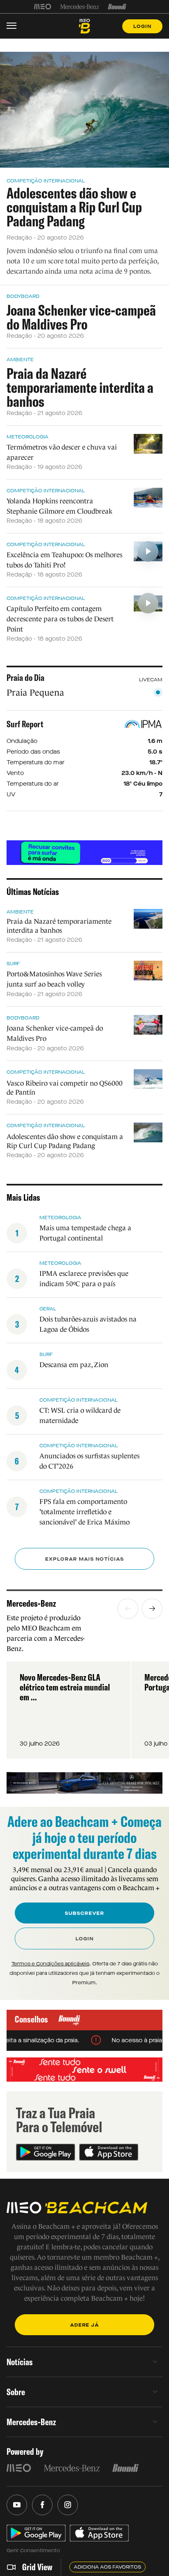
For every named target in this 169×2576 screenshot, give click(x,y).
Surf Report (25, 724)
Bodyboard (23, 296)
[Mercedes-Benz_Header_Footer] (80, 7)
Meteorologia (27, 437)
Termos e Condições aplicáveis (50, 1964)
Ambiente (20, 360)
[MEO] (43, 7)
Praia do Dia (25, 678)
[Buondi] (117, 7)
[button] (128, 1609)
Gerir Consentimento (33, 2551)
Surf (13, 964)
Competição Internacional (46, 181)
